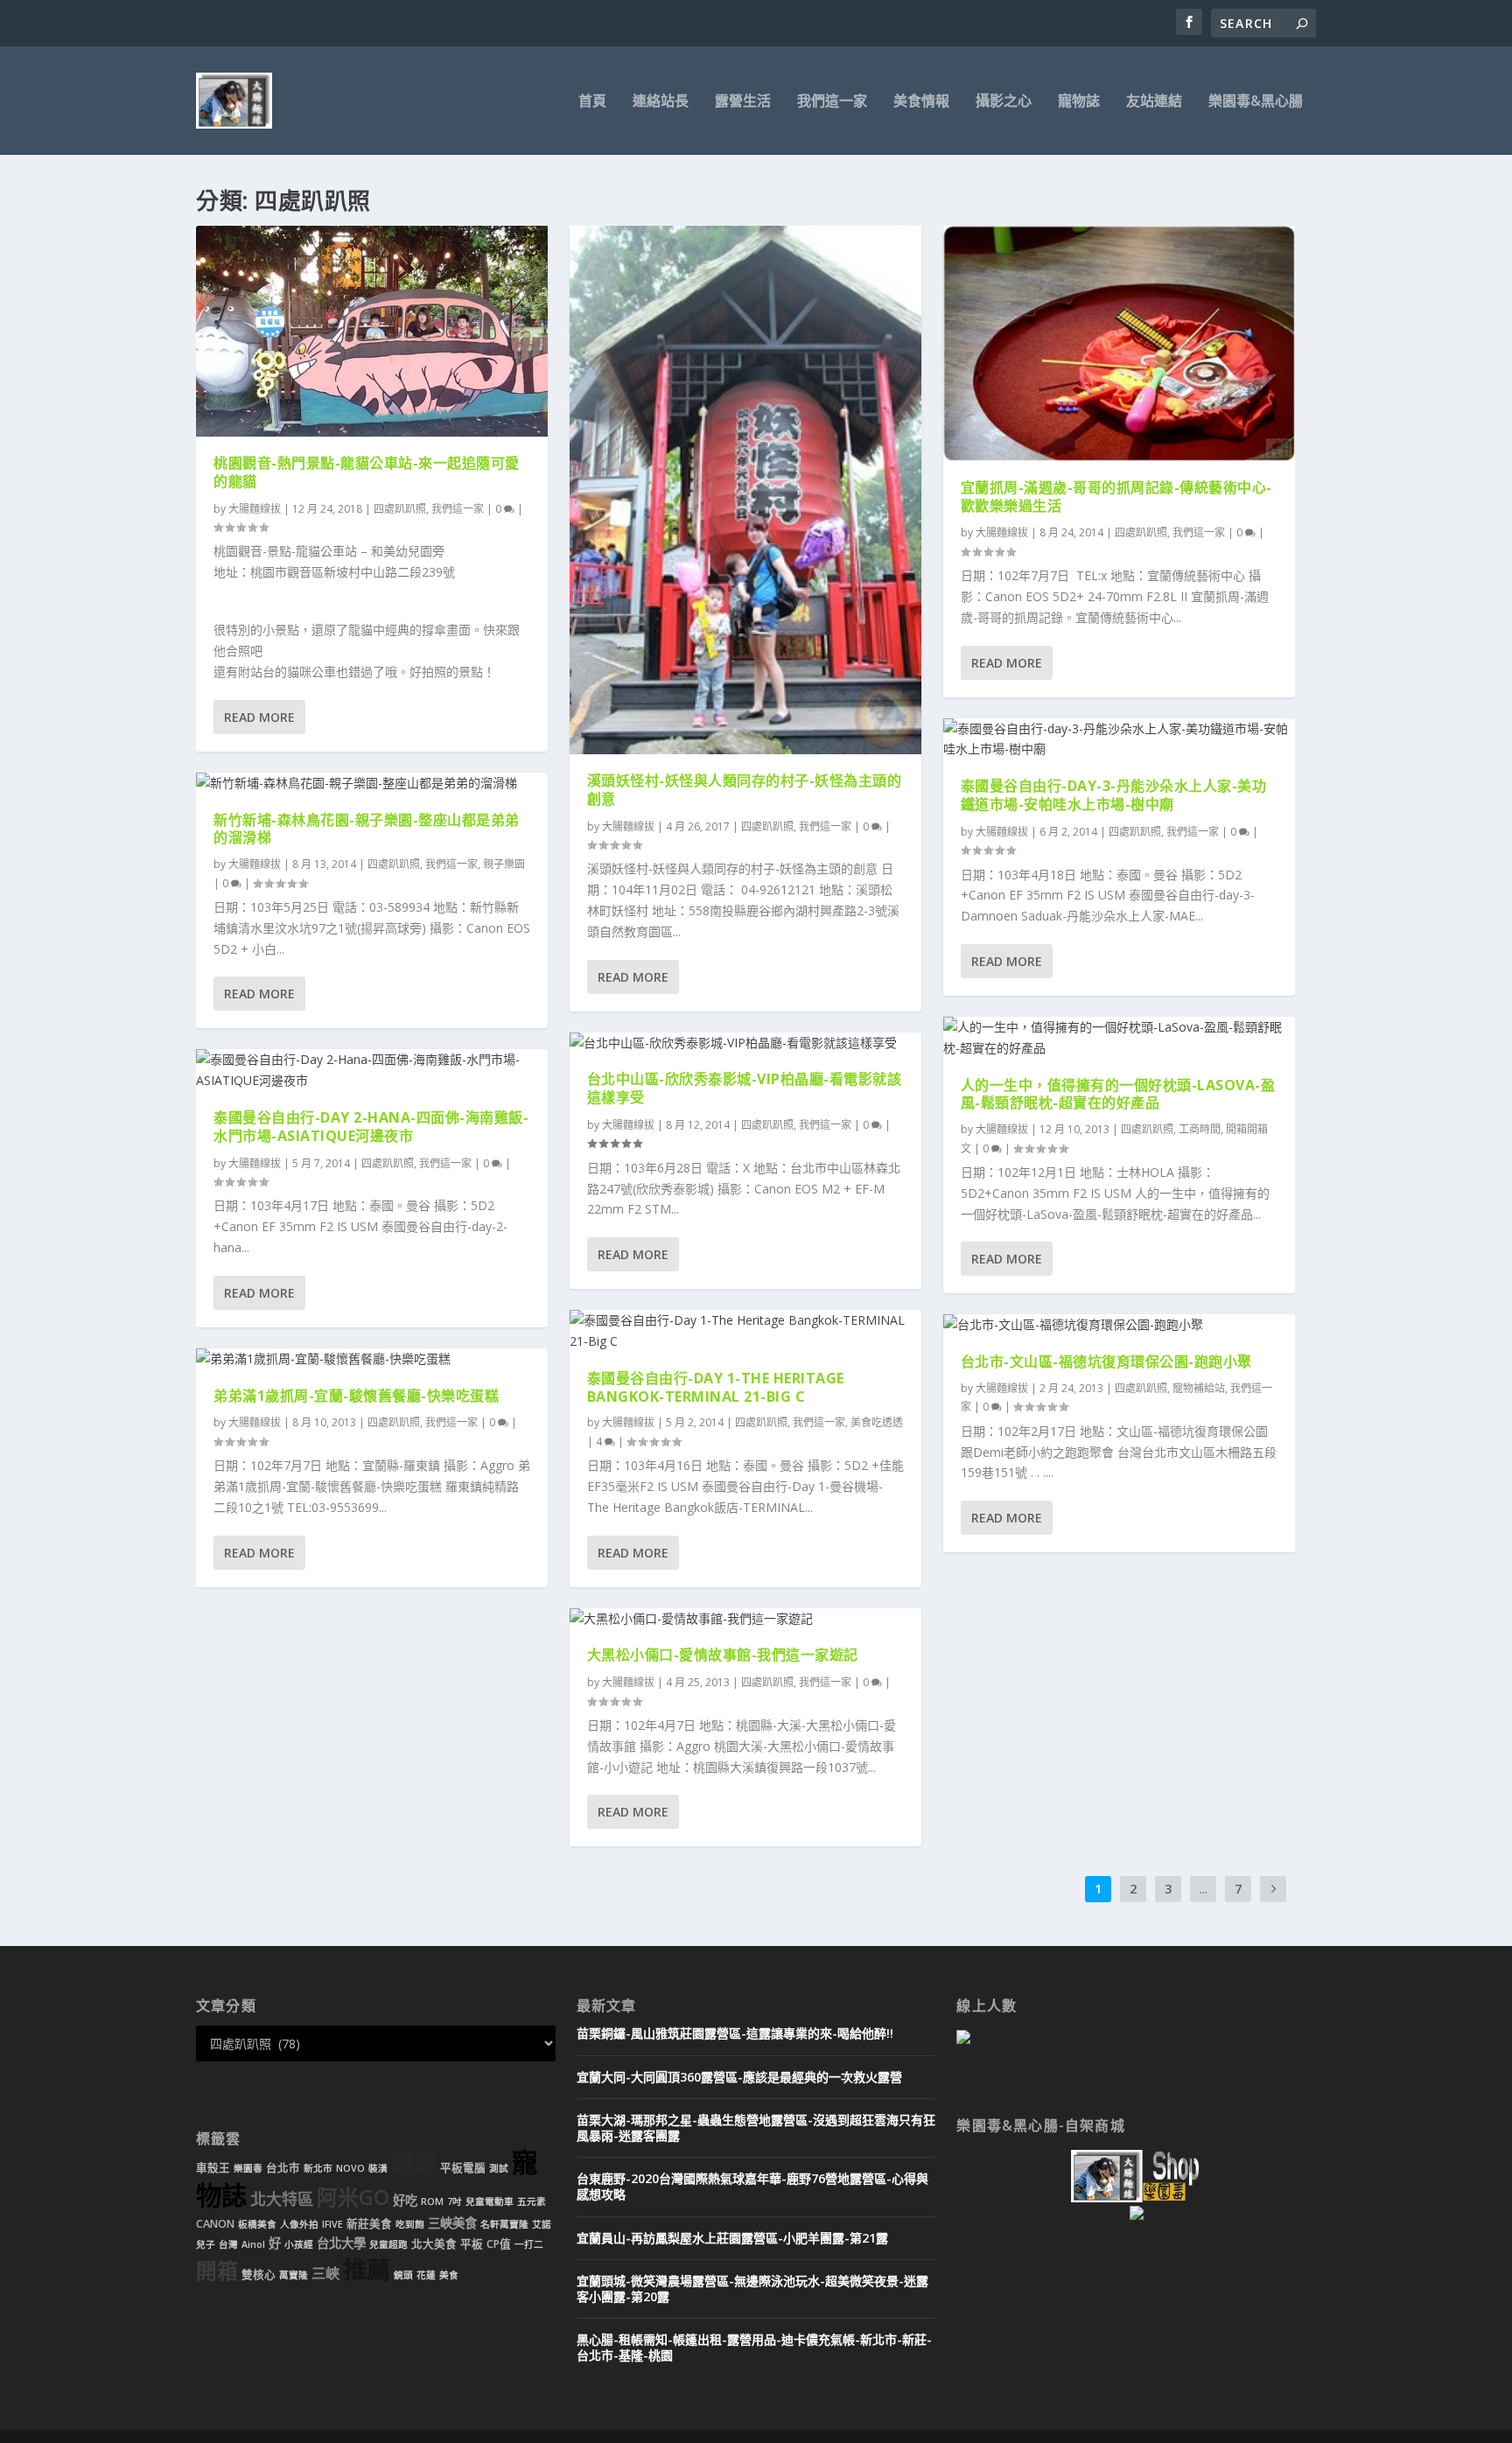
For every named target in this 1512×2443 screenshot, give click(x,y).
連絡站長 (661, 102)
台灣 (228, 2244)
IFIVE (332, 2224)
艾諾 (542, 2224)
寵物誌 (1079, 102)
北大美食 (434, 2244)
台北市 (283, 2168)
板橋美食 (257, 2224)
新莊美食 (369, 2224)
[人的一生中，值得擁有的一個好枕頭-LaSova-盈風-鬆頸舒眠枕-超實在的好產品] (1119, 1038)
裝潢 (378, 2168)
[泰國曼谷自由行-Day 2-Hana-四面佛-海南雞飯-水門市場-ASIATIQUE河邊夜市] (372, 1070)
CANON (215, 2224)
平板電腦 (463, 2168)
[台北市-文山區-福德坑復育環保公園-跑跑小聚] (1119, 1325)
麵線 (414, 2163)
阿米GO (353, 2197)
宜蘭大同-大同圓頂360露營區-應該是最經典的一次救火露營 (739, 2077)
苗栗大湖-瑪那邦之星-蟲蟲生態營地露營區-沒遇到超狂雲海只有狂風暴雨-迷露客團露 (756, 2128)
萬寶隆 (294, 2275)
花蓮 (426, 2275)
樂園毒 (248, 2168)
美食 (449, 2275)
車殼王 (213, 2168)
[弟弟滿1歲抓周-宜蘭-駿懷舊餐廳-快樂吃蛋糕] (372, 1359)
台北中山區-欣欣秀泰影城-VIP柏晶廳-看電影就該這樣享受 (745, 1088)
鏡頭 (403, 2275)
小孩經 (299, 2244)
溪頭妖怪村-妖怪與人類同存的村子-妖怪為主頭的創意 (745, 790)
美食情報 (921, 102)
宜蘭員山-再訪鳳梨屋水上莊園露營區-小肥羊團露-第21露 (732, 2238)
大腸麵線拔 (255, 509)
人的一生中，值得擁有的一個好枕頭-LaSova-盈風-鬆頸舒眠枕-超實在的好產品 (1118, 1094)
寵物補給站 (1199, 1388)
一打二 (529, 2244)
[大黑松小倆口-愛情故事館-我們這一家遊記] (745, 1619)
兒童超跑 (388, 2244)
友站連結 (1154, 102)
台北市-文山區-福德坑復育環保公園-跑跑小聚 (1106, 1361)
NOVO (350, 2168)
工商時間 (1200, 1129)
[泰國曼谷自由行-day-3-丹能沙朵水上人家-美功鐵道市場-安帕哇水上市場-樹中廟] (1119, 739)
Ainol (253, 2244)
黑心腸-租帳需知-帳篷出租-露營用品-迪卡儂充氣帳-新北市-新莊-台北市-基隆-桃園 (754, 2347)
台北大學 (341, 2243)
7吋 (455, 2201)
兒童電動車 (490, 2201)
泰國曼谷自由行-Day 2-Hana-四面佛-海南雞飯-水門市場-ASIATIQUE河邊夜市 (371, 1127)
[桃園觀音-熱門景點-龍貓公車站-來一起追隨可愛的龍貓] (372, 331)
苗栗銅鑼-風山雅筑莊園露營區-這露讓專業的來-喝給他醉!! (735, 2033)
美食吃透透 (877, 1422)
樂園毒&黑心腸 (1256, 102)
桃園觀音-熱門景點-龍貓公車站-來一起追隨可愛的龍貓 (367, 472)
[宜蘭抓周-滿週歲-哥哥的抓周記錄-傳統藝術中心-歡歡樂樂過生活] (1119, 343)
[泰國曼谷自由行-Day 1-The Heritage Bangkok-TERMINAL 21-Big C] (745, 1331)
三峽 (325, 2273)
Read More (259, 717)
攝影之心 (1004, 102)
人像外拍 (299, 2224)
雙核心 (259, 2275)
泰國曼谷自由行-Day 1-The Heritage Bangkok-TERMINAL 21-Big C (716, 1387)
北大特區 (282, 2199)
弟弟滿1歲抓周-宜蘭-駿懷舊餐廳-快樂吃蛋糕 (356, 1396)
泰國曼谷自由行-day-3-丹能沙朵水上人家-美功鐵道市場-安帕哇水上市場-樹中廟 (1114, 795)
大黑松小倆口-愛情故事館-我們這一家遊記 (723, 1655)
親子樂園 (504, 864)
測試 (499, 2168)
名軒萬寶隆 (504, 2224)
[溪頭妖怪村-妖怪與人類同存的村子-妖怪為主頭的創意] (745, 490)
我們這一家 (832, 102)
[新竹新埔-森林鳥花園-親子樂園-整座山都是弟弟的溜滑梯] (372, 783)
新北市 (318, 2168)
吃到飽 (410, 2224)
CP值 (499, 2244)
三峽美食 (452, 2223)
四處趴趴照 (400, 509)
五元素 (532, 2201)
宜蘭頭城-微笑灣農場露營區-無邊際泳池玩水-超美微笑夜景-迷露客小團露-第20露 (752, 2289)
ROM (432, 2201)
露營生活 (743, 102)
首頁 (592, 102)
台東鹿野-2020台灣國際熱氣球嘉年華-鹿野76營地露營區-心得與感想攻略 (752, 2186)
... (1204, 1889)
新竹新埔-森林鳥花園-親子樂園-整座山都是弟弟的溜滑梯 (367, 829)
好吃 (405, 2200)
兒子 (206, 2244)
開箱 (217, 2271)
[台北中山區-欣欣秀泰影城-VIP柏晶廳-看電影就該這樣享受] (745, 1043)
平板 (472, 2244)
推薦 (367, 2269)
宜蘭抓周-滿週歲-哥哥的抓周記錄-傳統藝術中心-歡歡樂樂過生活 (1116, 497)
